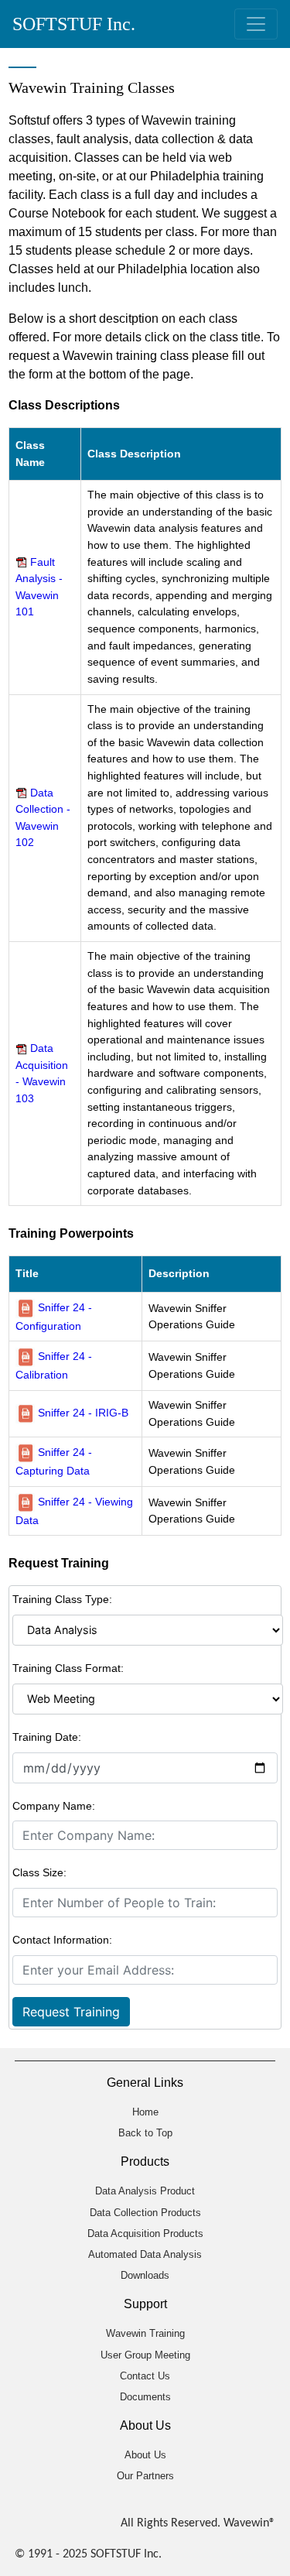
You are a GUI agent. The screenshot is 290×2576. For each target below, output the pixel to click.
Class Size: (39, 1872)
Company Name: (54, 1806)
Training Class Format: (68, 1668)
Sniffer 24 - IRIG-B (83, 1413)
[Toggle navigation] (256, 24)
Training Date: (47, 1737)
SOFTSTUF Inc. (74, 24)
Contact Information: (62, 1940)
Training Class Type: (62, 1599)
